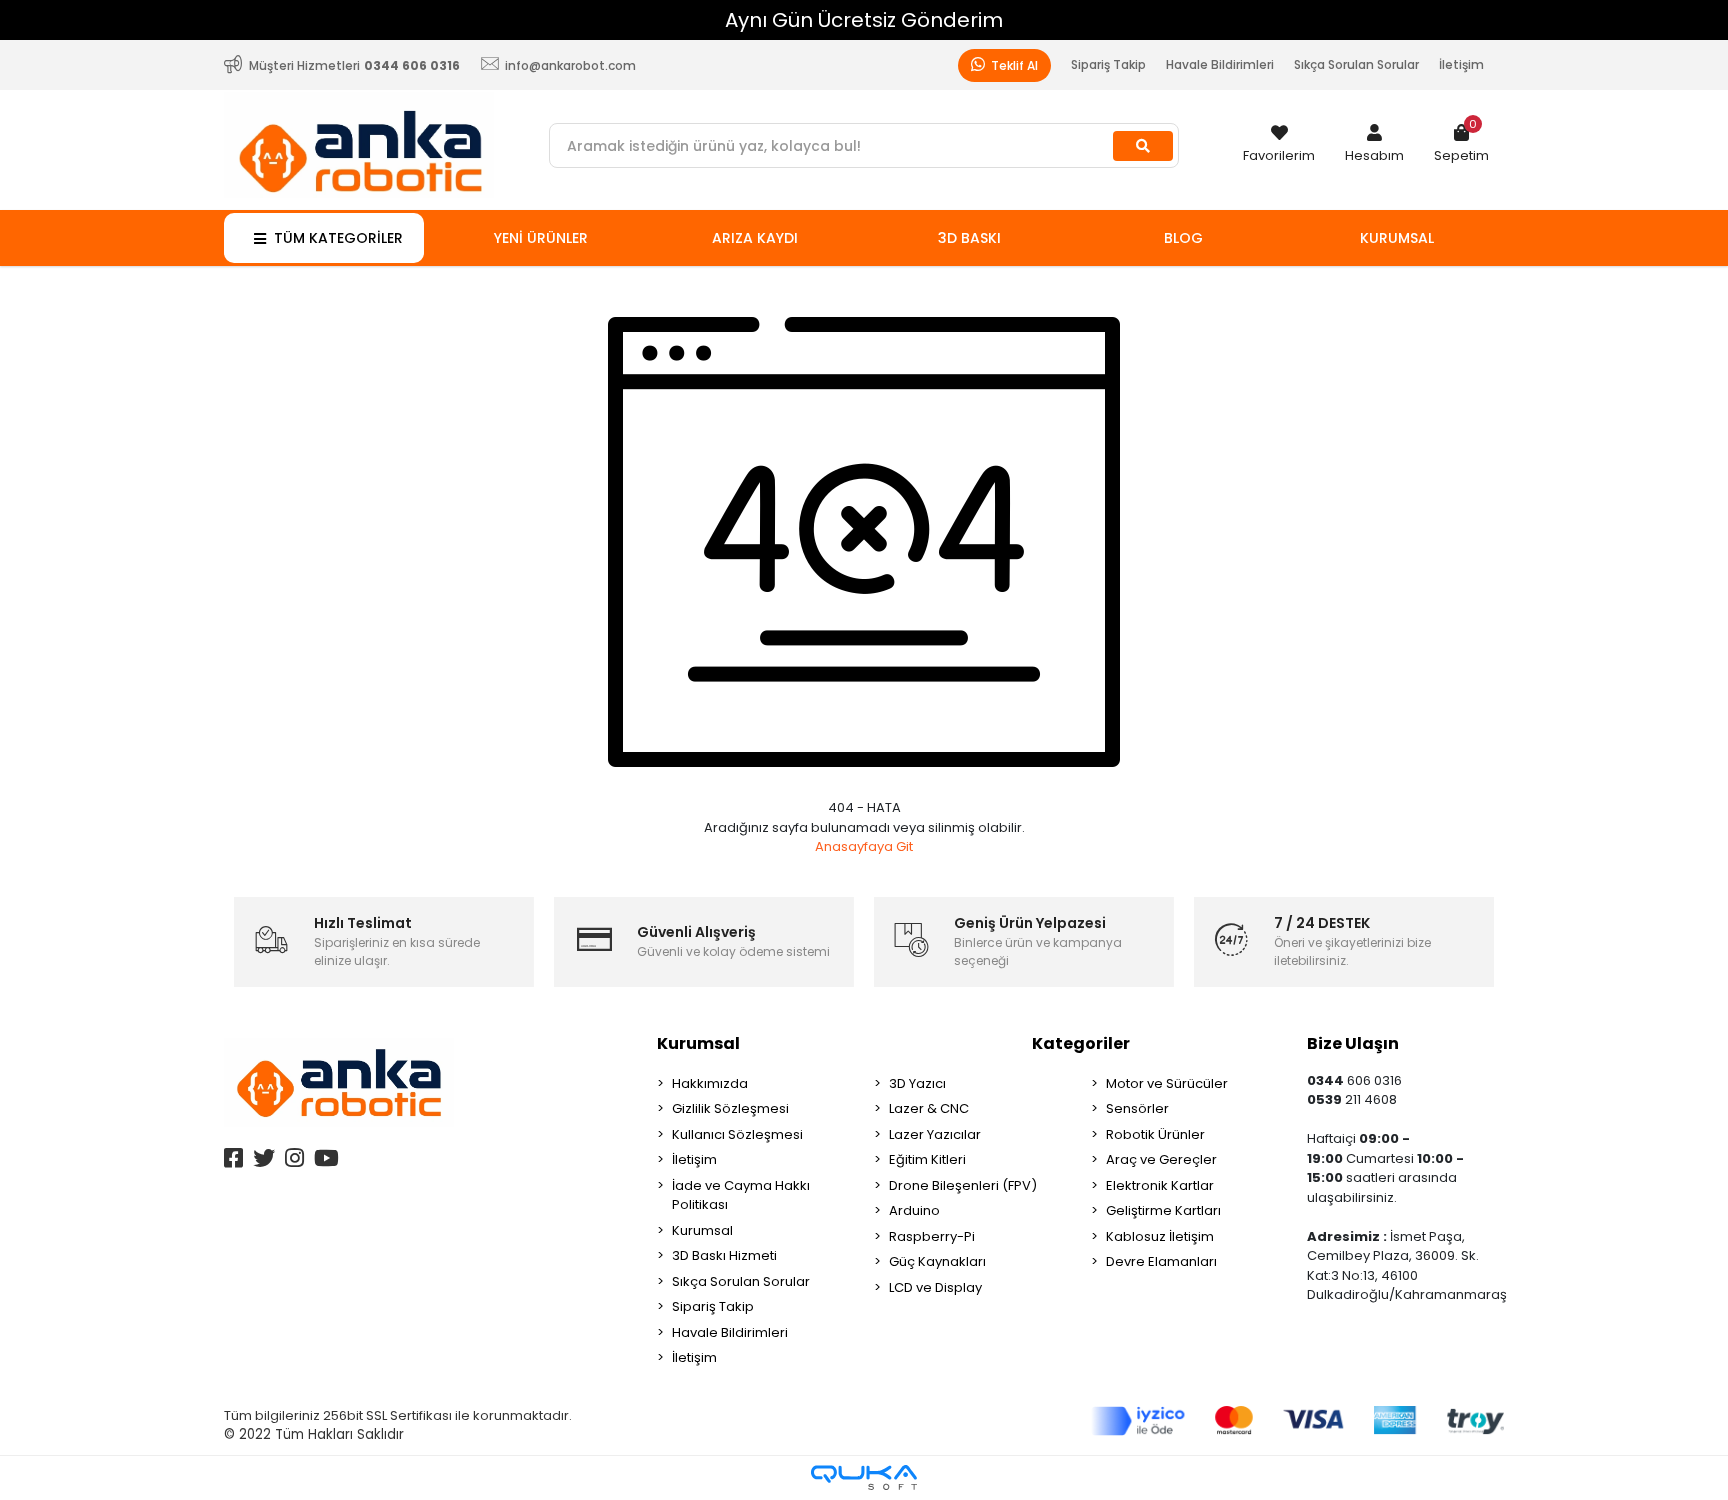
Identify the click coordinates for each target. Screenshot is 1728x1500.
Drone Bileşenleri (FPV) (963, 1185)
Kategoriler (1081, 1043)
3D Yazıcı (917, 1083)
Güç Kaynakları (937, 1261)
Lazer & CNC (929, 1108)
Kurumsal (698, 1043)
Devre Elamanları (1161, 1261)
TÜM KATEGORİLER (338, 238)
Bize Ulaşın (1353, 1043)
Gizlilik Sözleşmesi (730, 1108)
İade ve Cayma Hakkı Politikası (741, 1195)
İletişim (1461, 64)
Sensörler (1137, 1108)
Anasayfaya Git (864, 846)
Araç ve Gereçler (1161, 1159)
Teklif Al (1013, 65)
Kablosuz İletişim (1160, 1236)
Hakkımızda (710, 1083)
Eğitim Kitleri (927, 1159)
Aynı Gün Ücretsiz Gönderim (864, 20)
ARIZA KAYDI (755, 238)
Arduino (914, 1210)
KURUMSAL (1397, 238)
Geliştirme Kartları (1163, 1210)
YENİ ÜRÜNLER (541, 238)
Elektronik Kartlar (1160, 1185)
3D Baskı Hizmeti (724, 1255)
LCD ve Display (935, 1287)
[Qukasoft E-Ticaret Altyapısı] (864, 1477)
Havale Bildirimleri (1220, 64)
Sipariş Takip (1108, 64)
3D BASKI (969, 238)
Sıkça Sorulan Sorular (1356, 64)
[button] (1374, 145)
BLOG (1183, 238)
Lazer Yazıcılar (935, 1134)
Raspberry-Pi (932, 1236)
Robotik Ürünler (1155, 1134)
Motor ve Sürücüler (1167, 1083)
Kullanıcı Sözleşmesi (737, 1134)
